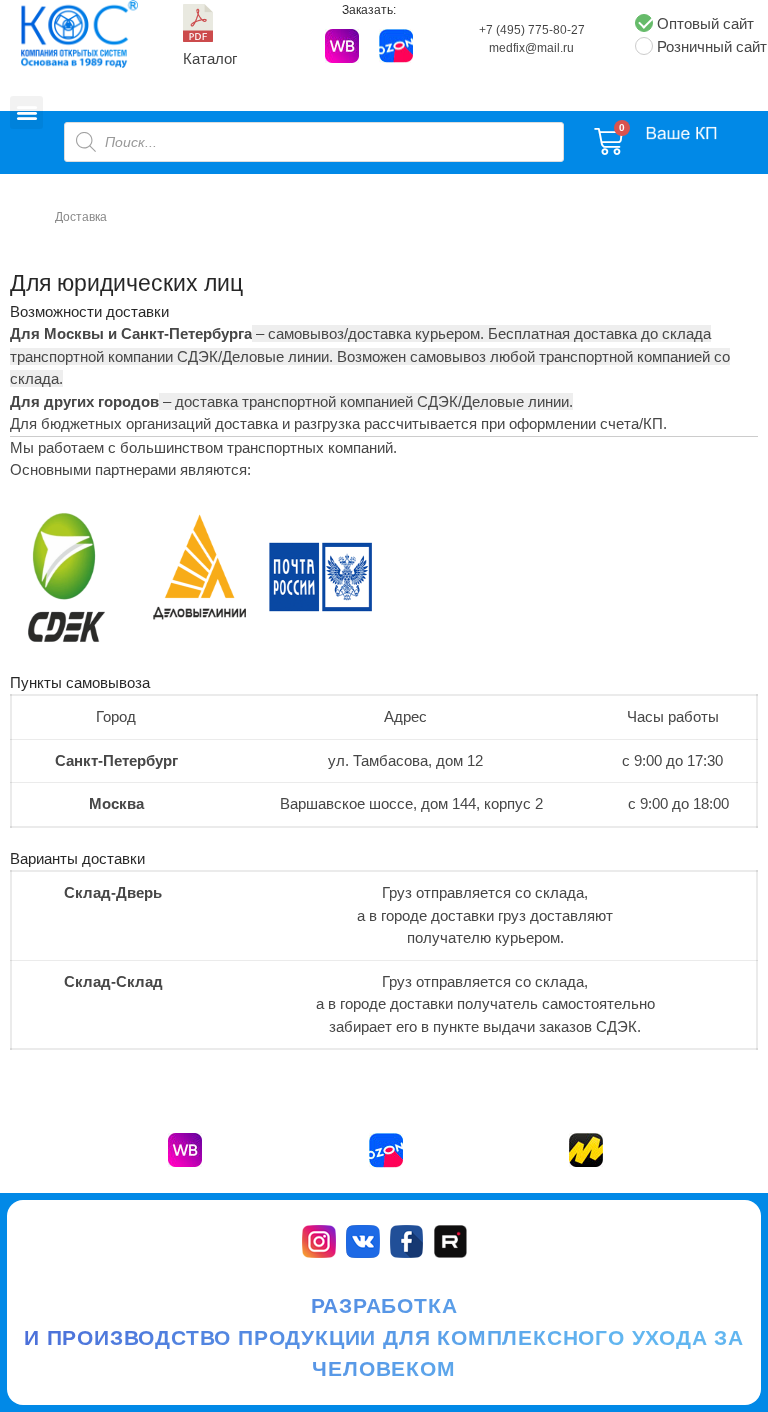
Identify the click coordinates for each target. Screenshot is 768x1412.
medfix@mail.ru (531, 48)
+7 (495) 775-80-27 (532, 30)
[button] (26, 112)
